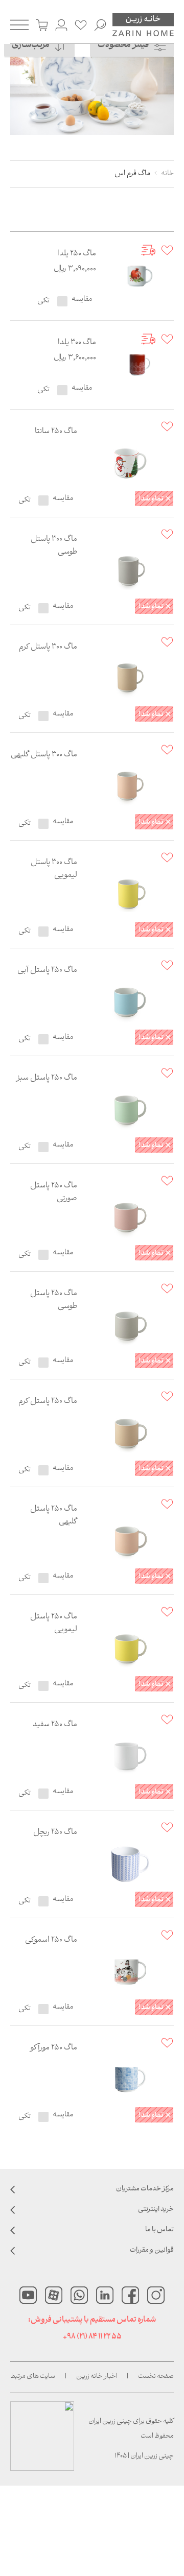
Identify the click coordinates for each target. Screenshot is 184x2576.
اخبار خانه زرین (97, 2377)
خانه (167, 174)
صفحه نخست (156, 2377)
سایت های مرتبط (33, 2377)
